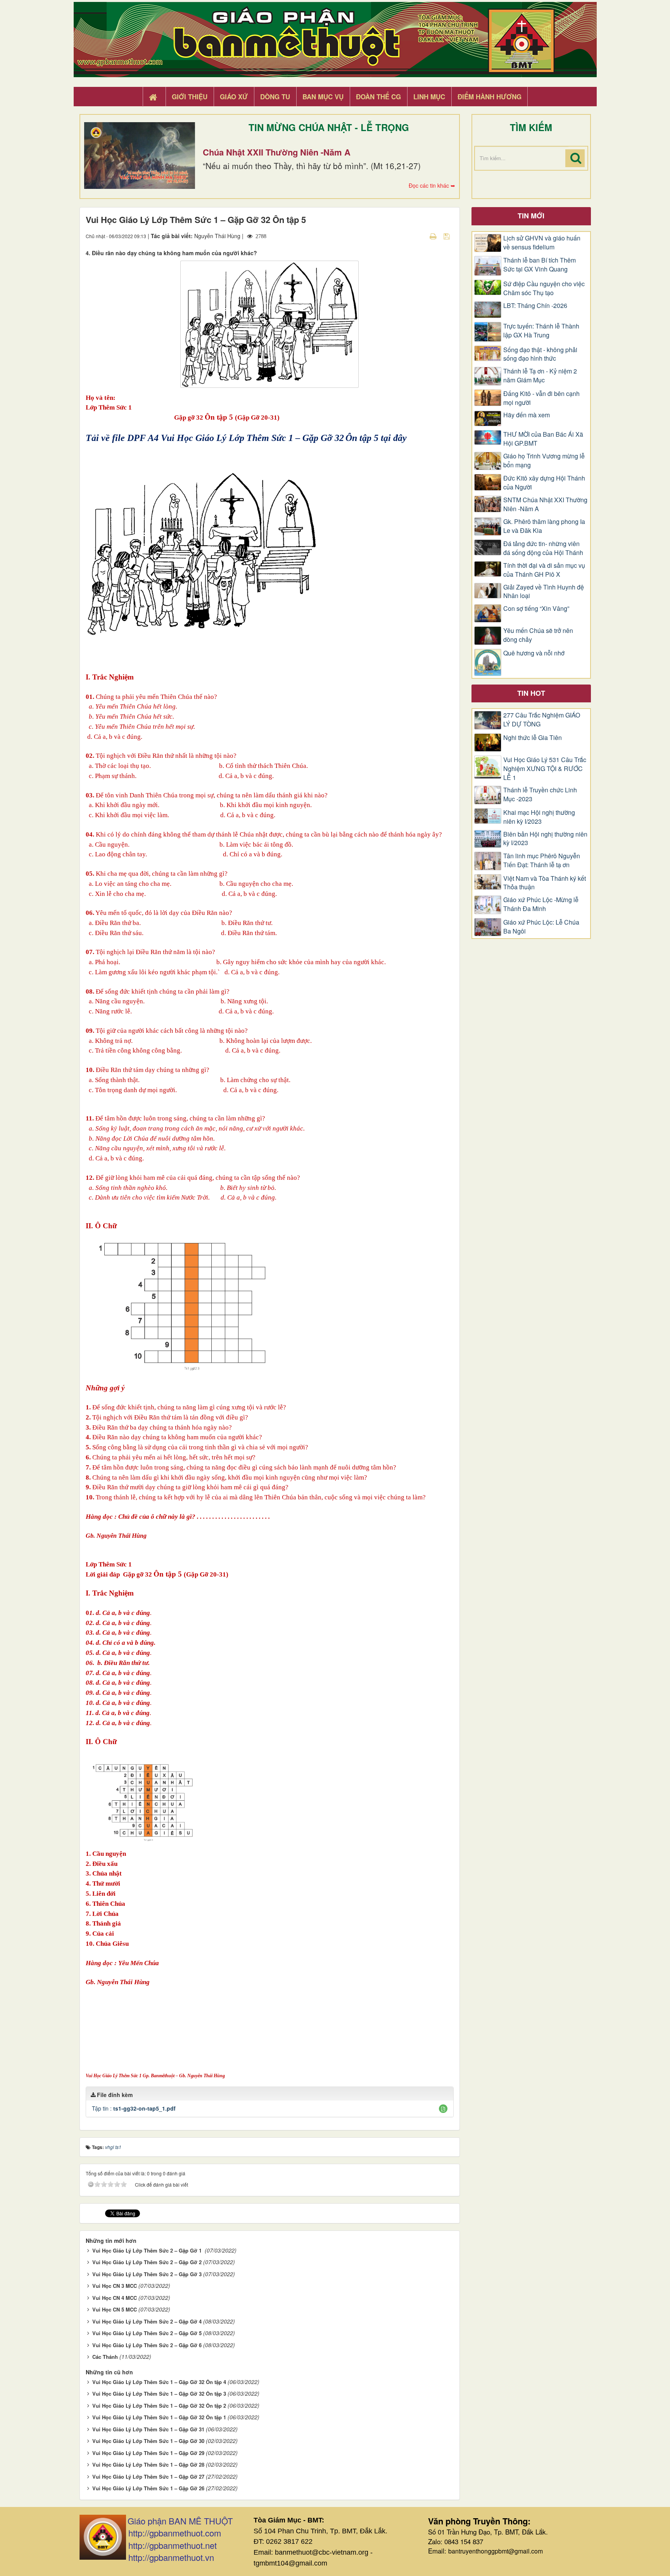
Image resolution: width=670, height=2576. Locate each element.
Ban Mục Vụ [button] (323, 97)
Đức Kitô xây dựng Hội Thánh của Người (544, 483)
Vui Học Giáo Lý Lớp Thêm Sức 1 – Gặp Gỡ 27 (148, 2477)
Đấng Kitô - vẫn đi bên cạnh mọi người (541, 398)
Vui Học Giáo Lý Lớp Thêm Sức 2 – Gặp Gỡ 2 (147, 2262)
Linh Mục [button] (429, 97)
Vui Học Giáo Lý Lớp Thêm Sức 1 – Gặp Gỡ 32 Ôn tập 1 (159, 2417)
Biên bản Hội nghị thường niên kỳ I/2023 (545, 839)
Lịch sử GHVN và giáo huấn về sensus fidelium (542, 243)
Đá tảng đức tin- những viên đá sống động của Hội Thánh (543, 548)
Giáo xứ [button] (234, 97)
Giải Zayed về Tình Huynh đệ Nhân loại (544, 592)
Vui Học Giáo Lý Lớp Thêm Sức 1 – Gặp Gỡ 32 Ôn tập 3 (159, 2394)
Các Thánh (105, 2357)
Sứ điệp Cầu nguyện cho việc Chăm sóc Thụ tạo (544, 288)
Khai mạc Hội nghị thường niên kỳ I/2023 (539, 817)
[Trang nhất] (154, 97)
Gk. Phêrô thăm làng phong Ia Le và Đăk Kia (544, 526)
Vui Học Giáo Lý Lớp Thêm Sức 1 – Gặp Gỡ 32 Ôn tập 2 (159, 2406)
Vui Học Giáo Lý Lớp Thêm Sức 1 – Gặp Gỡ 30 (148, 2441)
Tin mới (531, 216)
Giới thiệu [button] (190, 97)
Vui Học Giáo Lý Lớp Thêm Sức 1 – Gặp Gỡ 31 (148, 2429)
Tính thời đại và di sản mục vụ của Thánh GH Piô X (544, 570)
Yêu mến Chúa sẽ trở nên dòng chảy (538, 635)
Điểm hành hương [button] (490, 97)
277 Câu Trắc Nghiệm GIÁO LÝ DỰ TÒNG (542, 720)
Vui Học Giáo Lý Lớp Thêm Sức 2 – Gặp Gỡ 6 (147, 2345)
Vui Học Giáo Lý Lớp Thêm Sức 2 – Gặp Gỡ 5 (147, 2333)
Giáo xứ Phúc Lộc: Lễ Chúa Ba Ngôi (541, 927)
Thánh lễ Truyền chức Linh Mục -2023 (540, 794)
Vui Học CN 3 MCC (115, 2286)
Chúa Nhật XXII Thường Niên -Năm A (277, 152)
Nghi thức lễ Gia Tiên (533, 738)
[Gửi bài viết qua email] (420, 236)
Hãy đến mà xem (527, 415)
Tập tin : (134, 2108)
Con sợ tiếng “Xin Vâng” (536, 609)
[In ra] (434, 236)
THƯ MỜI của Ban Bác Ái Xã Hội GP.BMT (543, 439)
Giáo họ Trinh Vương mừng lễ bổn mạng (544, 461)
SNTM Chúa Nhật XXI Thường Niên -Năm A (545, 504)
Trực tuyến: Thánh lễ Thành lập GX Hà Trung (541, 331)
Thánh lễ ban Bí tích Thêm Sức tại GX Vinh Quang (540, 265)
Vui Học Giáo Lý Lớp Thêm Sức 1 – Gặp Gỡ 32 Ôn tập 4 (159, 2382)
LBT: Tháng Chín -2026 (535, 306)
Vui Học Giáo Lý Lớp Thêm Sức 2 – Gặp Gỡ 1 (148, 2250)
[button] (443, 2109)
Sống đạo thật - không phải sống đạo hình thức (540, 354)
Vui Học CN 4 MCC (115, 2298)
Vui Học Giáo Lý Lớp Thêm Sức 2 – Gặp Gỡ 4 (147, 2321)
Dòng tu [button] (275, 97)
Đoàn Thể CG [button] (378, 97)
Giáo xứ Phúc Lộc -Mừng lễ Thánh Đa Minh (541, 904)
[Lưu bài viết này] (448, 236)
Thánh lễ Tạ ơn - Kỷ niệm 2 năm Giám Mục (540, 376)
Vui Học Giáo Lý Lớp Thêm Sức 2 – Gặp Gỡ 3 (147, 2274)
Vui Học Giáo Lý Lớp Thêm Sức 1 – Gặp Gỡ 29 (148, 2453)
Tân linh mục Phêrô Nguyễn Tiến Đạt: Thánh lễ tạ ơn (542, 860)
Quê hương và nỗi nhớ (534, 653)
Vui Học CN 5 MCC (115, 2309)
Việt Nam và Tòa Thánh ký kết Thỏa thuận (545, 883)
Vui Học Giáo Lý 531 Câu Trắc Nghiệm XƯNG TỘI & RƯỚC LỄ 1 (545, 769)
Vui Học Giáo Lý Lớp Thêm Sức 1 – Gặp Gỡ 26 (148, 2488)
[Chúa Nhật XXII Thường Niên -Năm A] (140, 156)
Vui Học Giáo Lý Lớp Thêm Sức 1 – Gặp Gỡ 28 (148, 2464)
